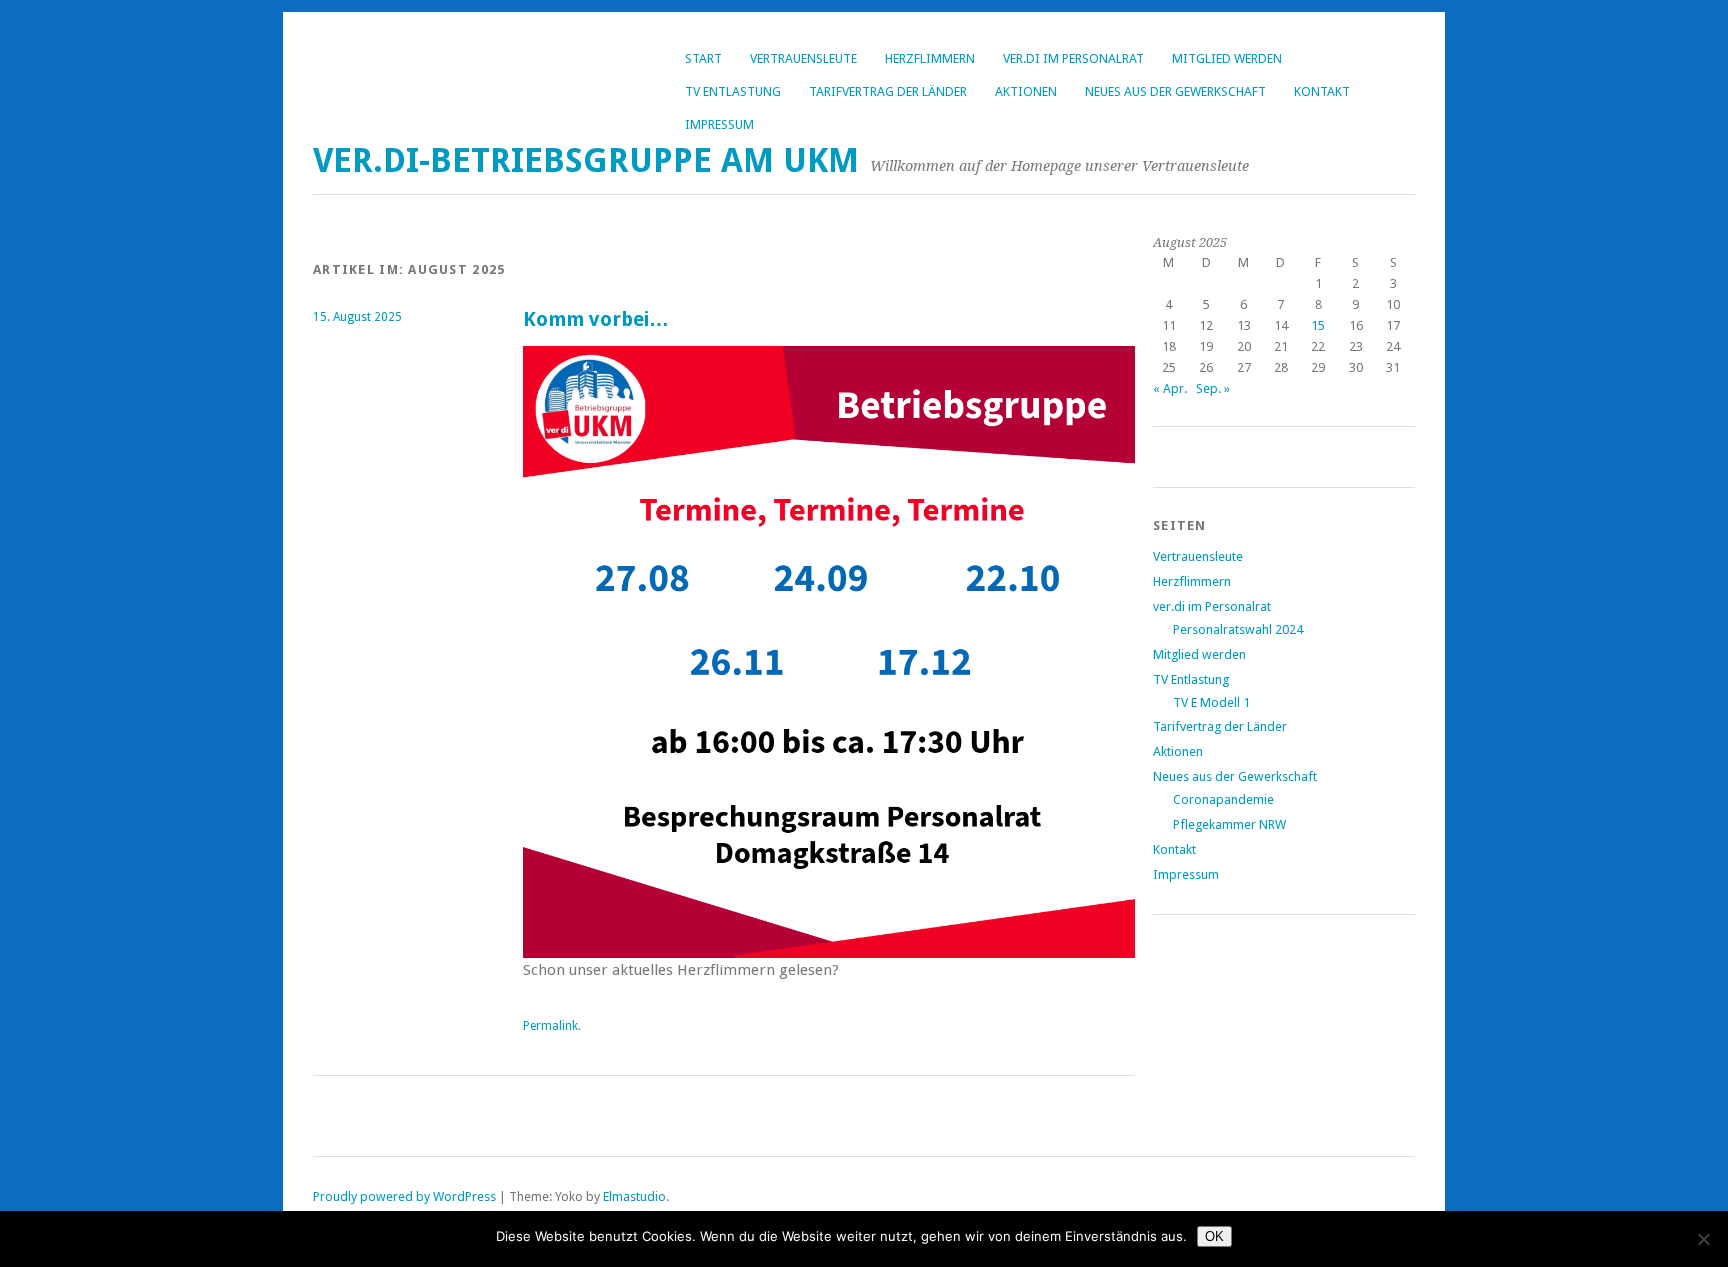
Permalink (550, 1026)
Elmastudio (634, 1196)
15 (1318, 325)
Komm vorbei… (596, 319)
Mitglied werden (1227, 58)
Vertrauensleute (803, 58)
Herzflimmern (930, 58)
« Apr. (1170, 388)
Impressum (719, 124)
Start (703, 58)
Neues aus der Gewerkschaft (1175, 91)
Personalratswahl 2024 (1238, 629)
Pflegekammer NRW (1229, 824)
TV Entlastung (733, 91)
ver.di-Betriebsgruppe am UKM (586, 160)
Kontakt (1322, 91)
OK (1214, 1236)
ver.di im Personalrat (1073, 58)
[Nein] (1703, 1239)
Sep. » (1213, 388)
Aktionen (1026, 91)
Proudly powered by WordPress (404, 1196)
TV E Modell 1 (1211, 702)
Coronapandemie (1223, 799)
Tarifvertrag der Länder (888, 91)
